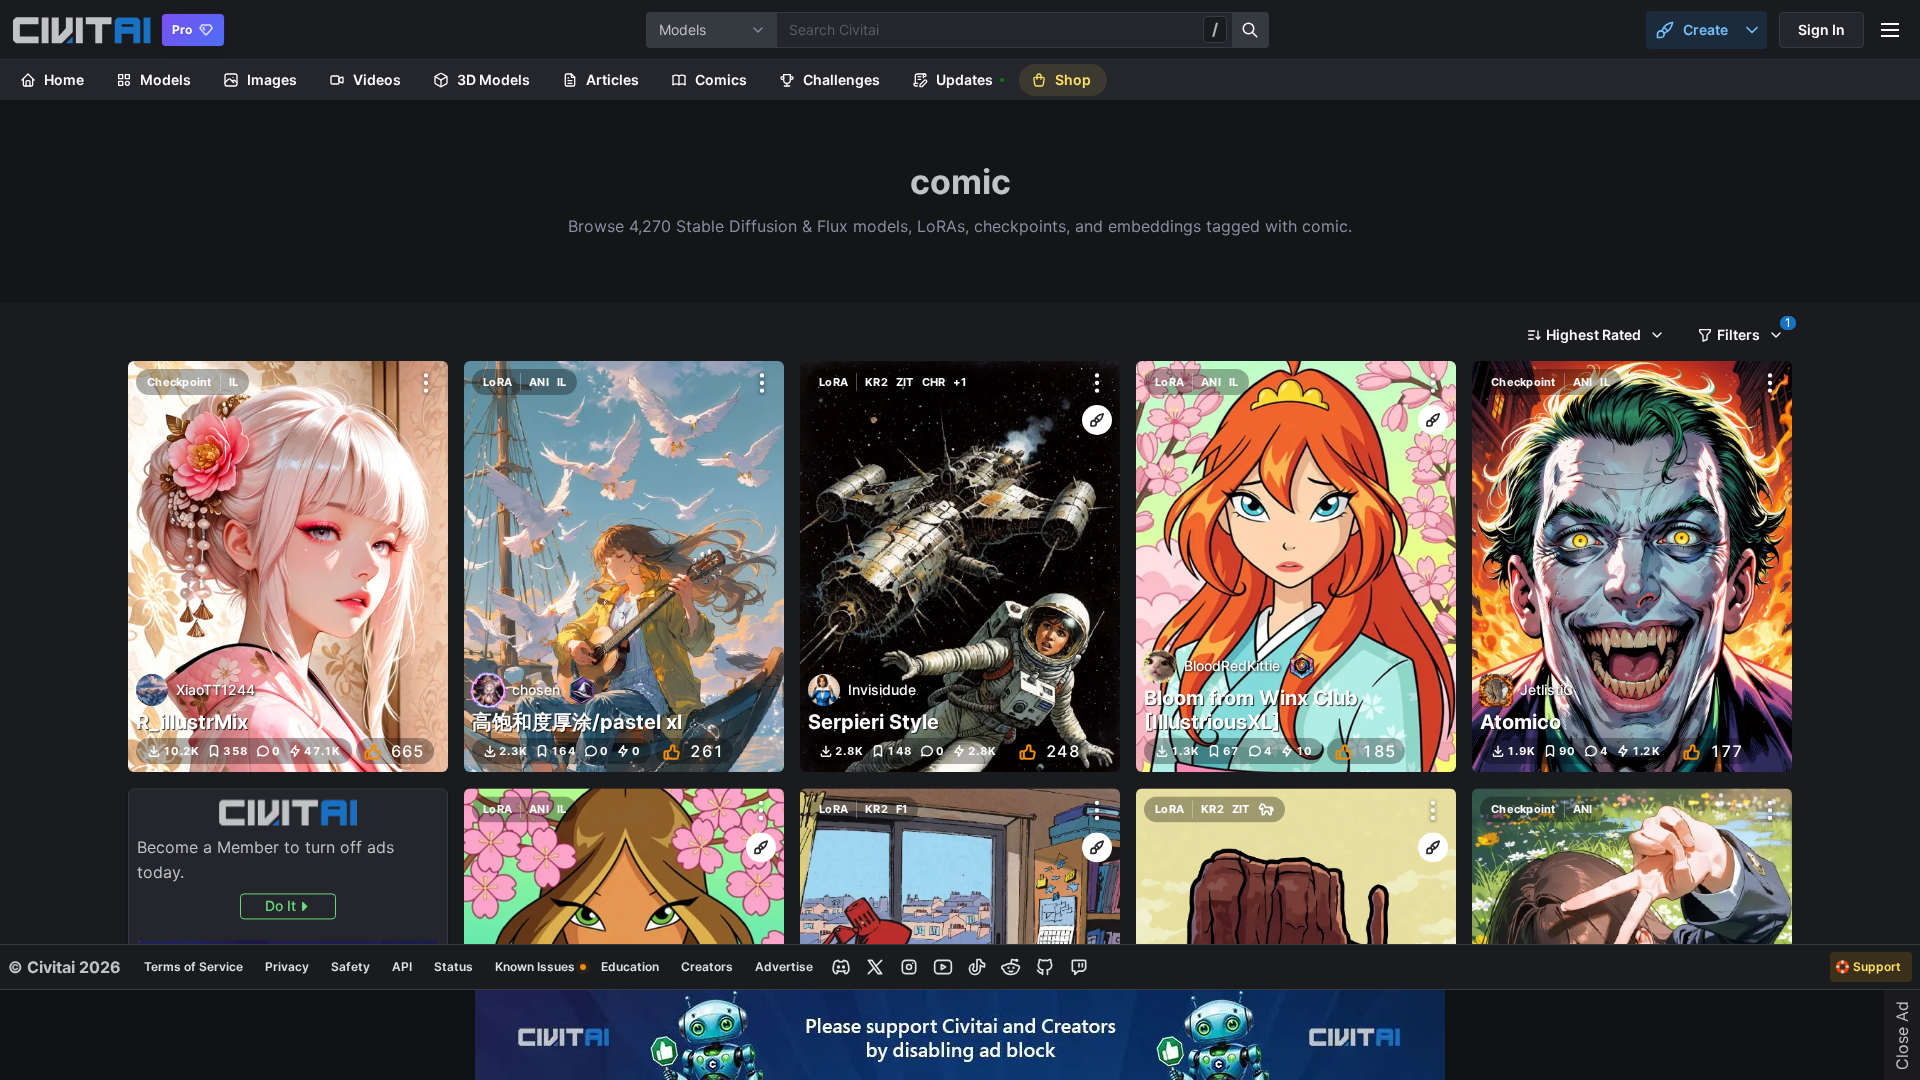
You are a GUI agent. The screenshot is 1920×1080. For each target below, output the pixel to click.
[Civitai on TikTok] (977, 967)
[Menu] (1890, 30)
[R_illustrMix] (288, 566)
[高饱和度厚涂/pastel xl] (624, 566)
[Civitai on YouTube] (943, 967)
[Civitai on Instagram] (909, 967)
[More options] (426, 383)
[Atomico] (1632, 566)
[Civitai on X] (875, 967)
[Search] (1251, 30)
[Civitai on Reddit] (1011, 967)
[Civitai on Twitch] (1079, 967)
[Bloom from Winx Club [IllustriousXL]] (1296, 566)
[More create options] (1752, 30)
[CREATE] (1097, 420)
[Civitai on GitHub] (1045, 967)
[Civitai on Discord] (841, 967)
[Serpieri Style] (960, 566)
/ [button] (1215, 29)
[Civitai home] (81, 30)
